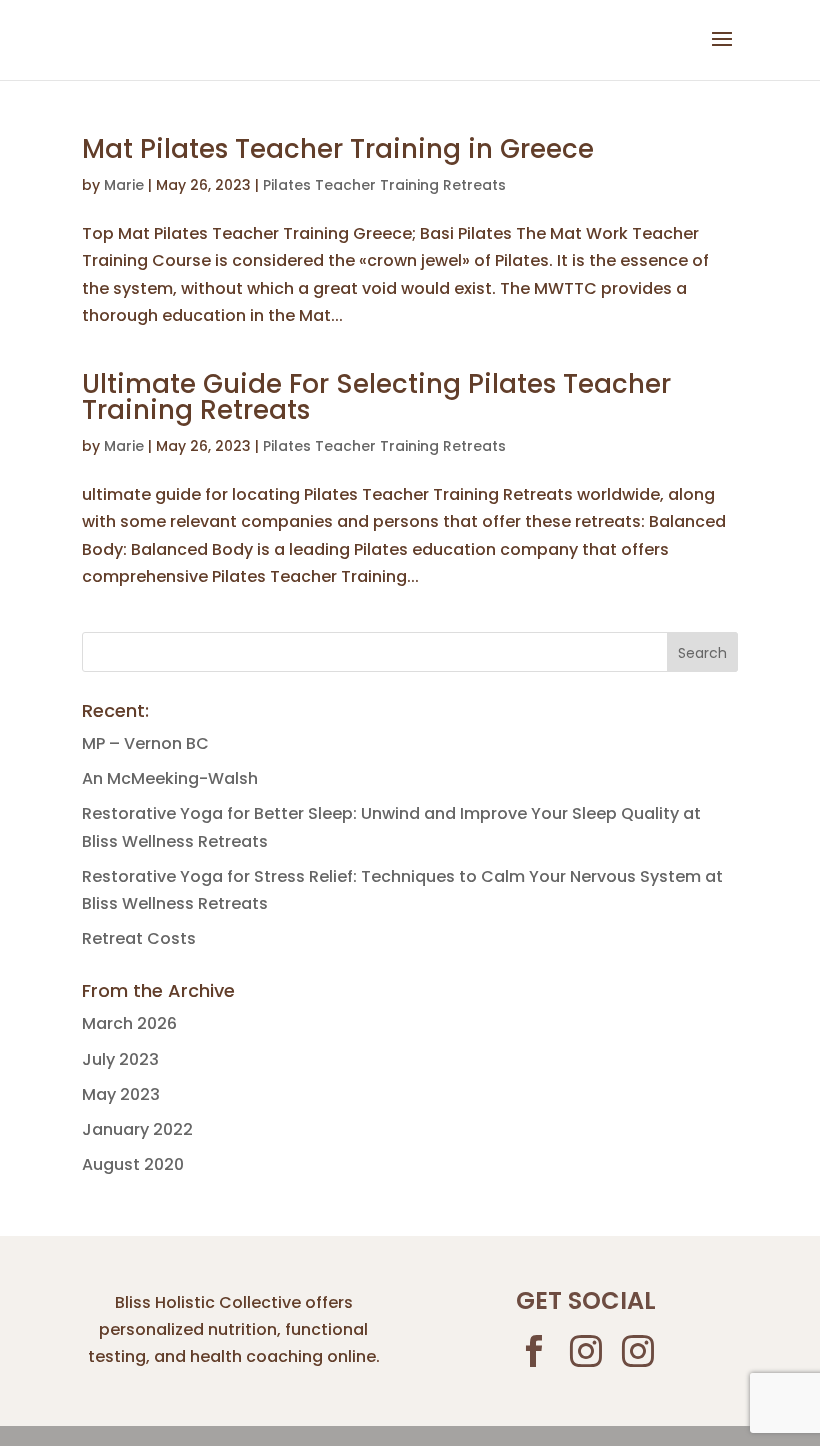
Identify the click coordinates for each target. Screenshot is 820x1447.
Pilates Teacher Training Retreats (384, 185)
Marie (124, 185)
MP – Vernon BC (145, 743)
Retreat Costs (139, 938)
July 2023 (120, 1059)
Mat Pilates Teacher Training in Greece (338, 149)
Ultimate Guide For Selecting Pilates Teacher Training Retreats (376, 397)
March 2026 (129, 1023)
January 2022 (137, 1129)
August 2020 (133, 1164)
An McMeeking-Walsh (170, 778)
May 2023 (121, 1094)
